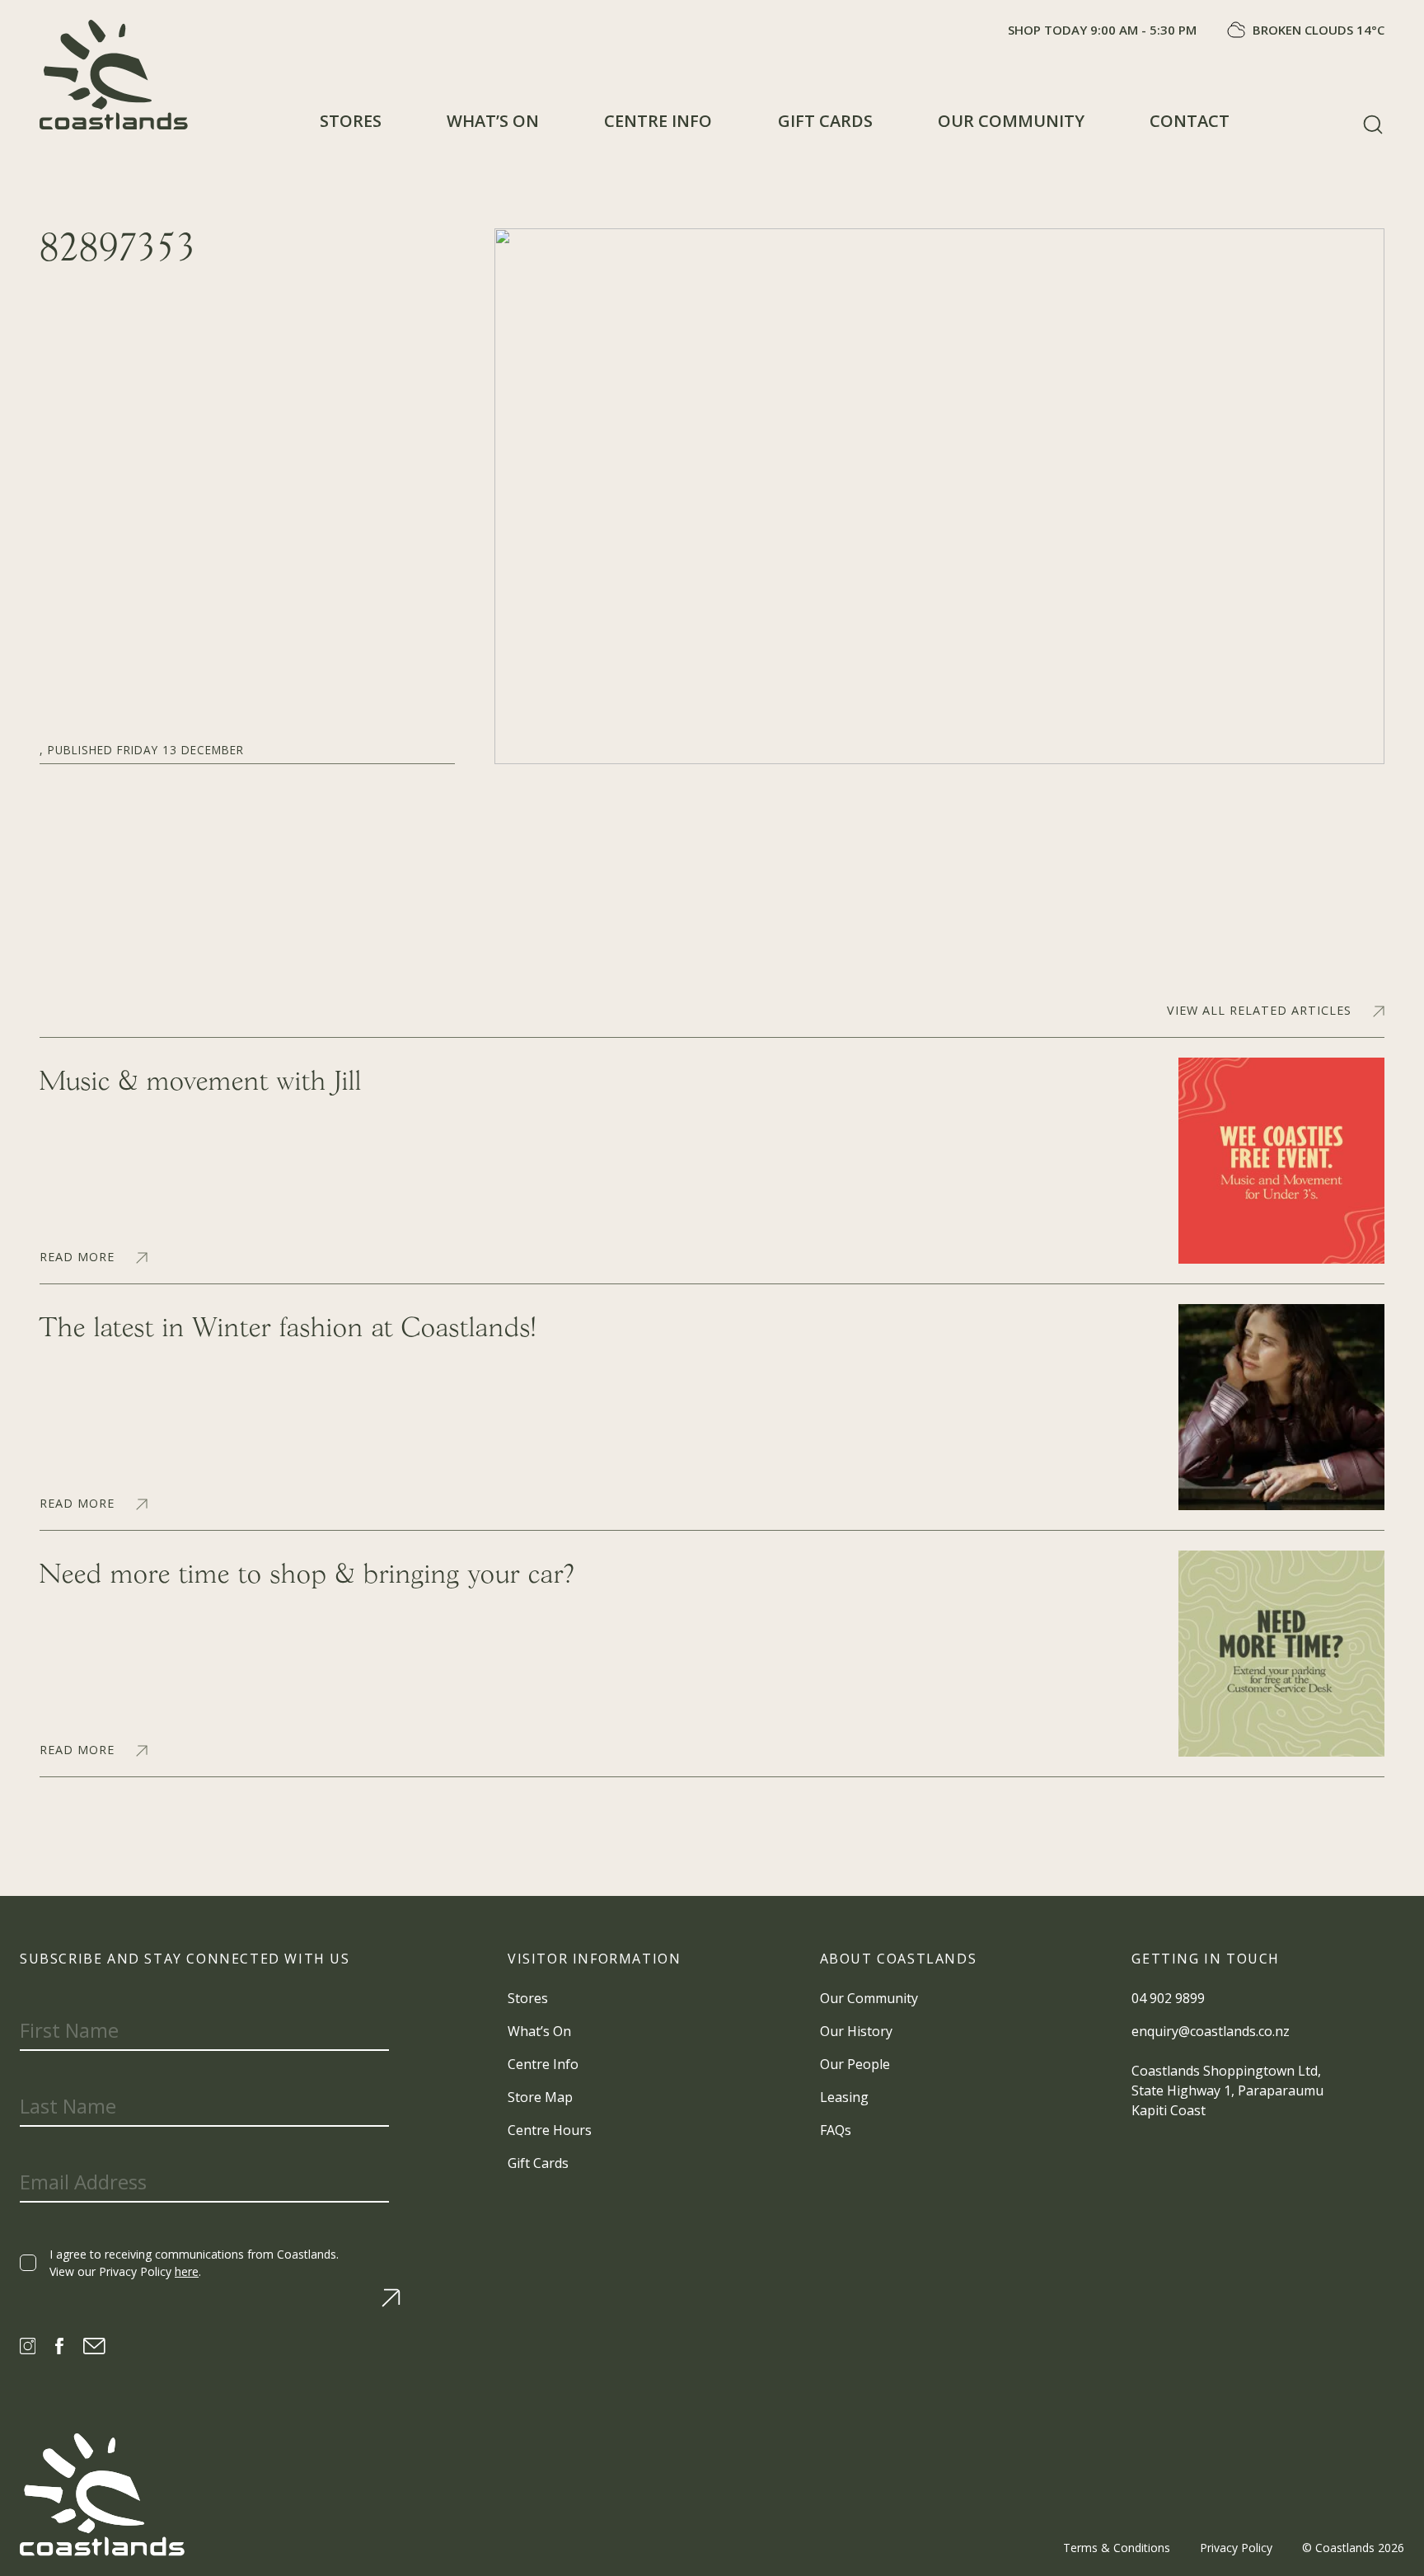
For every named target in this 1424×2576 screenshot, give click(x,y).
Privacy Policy (1236, 2548)
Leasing (844, 2097)
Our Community (1011, 121)
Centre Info (658, 121)
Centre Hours (550, 2130)
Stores (351, 121)
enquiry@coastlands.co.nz (1211, 2031)
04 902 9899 (1168, 1998)
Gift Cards (825, 121)
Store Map (540, 2097)
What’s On (493, 121)
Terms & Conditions (1117, 2548)
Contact (1190, 121)
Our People (855, 2064)
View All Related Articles (1259, 1011)
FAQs (836, 2130)
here (187, 2271)
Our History (856, 2031)
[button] (1373, 124)
